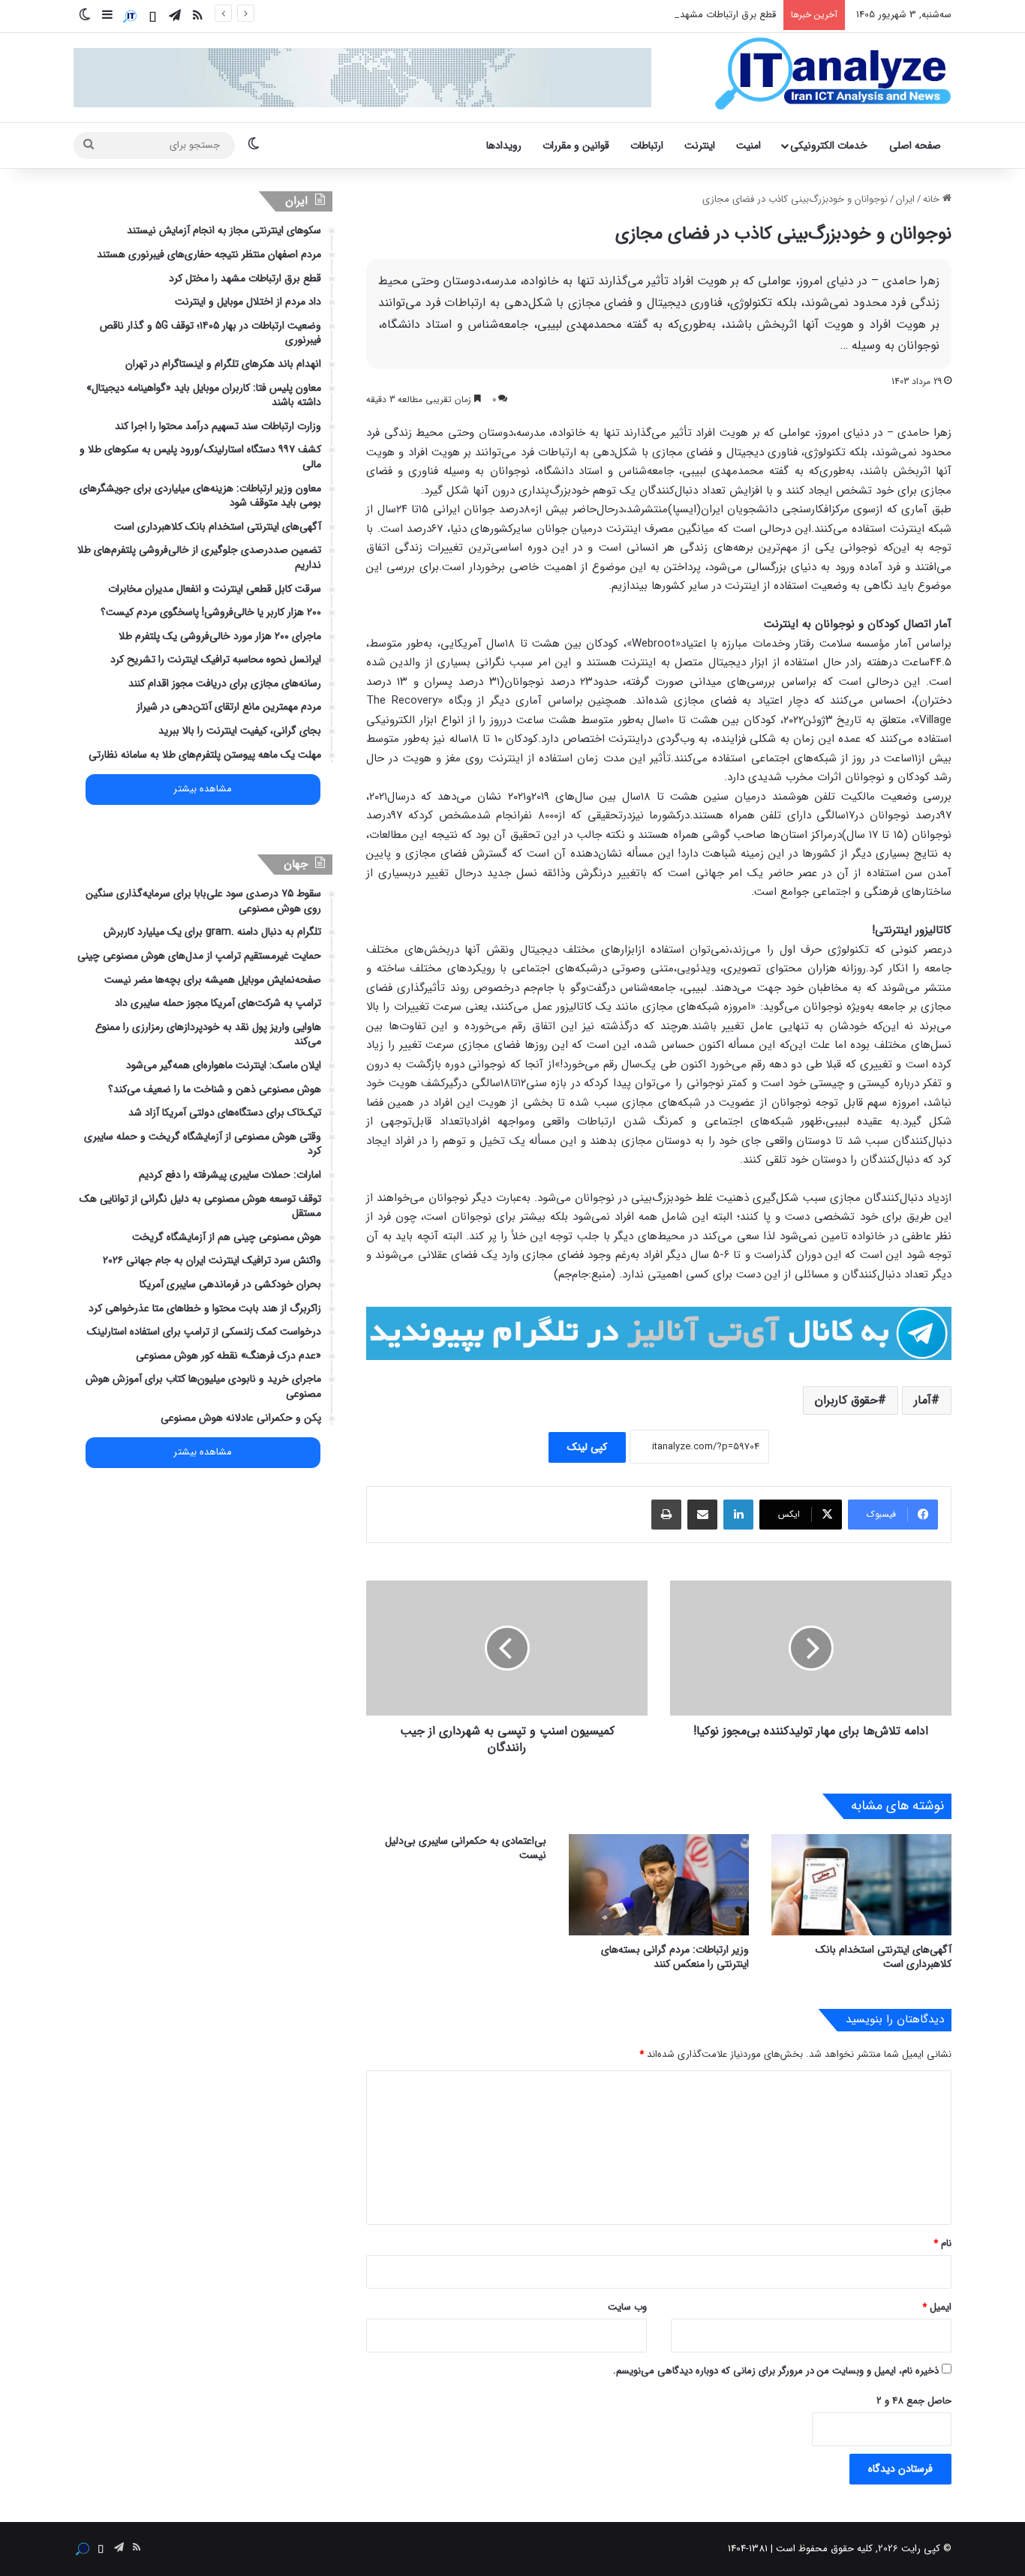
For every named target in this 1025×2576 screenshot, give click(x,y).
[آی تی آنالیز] (833, 74)
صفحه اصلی (915, 146)
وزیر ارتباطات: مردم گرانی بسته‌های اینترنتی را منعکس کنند (675, 1957)
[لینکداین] (738, 1515)
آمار (923, 1400)
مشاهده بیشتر (203, 789)
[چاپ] (666, 1515)
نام (942, 2243)
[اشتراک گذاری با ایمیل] (702, 1515)
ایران (905, 199)
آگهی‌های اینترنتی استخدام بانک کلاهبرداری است (884, 1957)
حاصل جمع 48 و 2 (914, 2401)
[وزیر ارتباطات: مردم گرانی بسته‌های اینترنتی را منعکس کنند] (659, 1885)
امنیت (748, 146)
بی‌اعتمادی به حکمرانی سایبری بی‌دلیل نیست (466, 1848)
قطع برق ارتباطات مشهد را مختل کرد (702, 15)
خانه (933, 199)
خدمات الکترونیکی (829, 146)
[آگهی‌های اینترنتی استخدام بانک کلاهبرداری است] (861, 1885)
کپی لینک (587, 1447)
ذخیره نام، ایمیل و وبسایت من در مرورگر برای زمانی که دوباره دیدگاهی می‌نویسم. (776, 2371)
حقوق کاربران (846, 1400)
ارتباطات (647, 146)
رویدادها (504, 146)
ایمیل (937, 2307)
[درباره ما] (130, 17)
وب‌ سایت (627, 2307)
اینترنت (700, 146)
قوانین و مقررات (576, 146)
